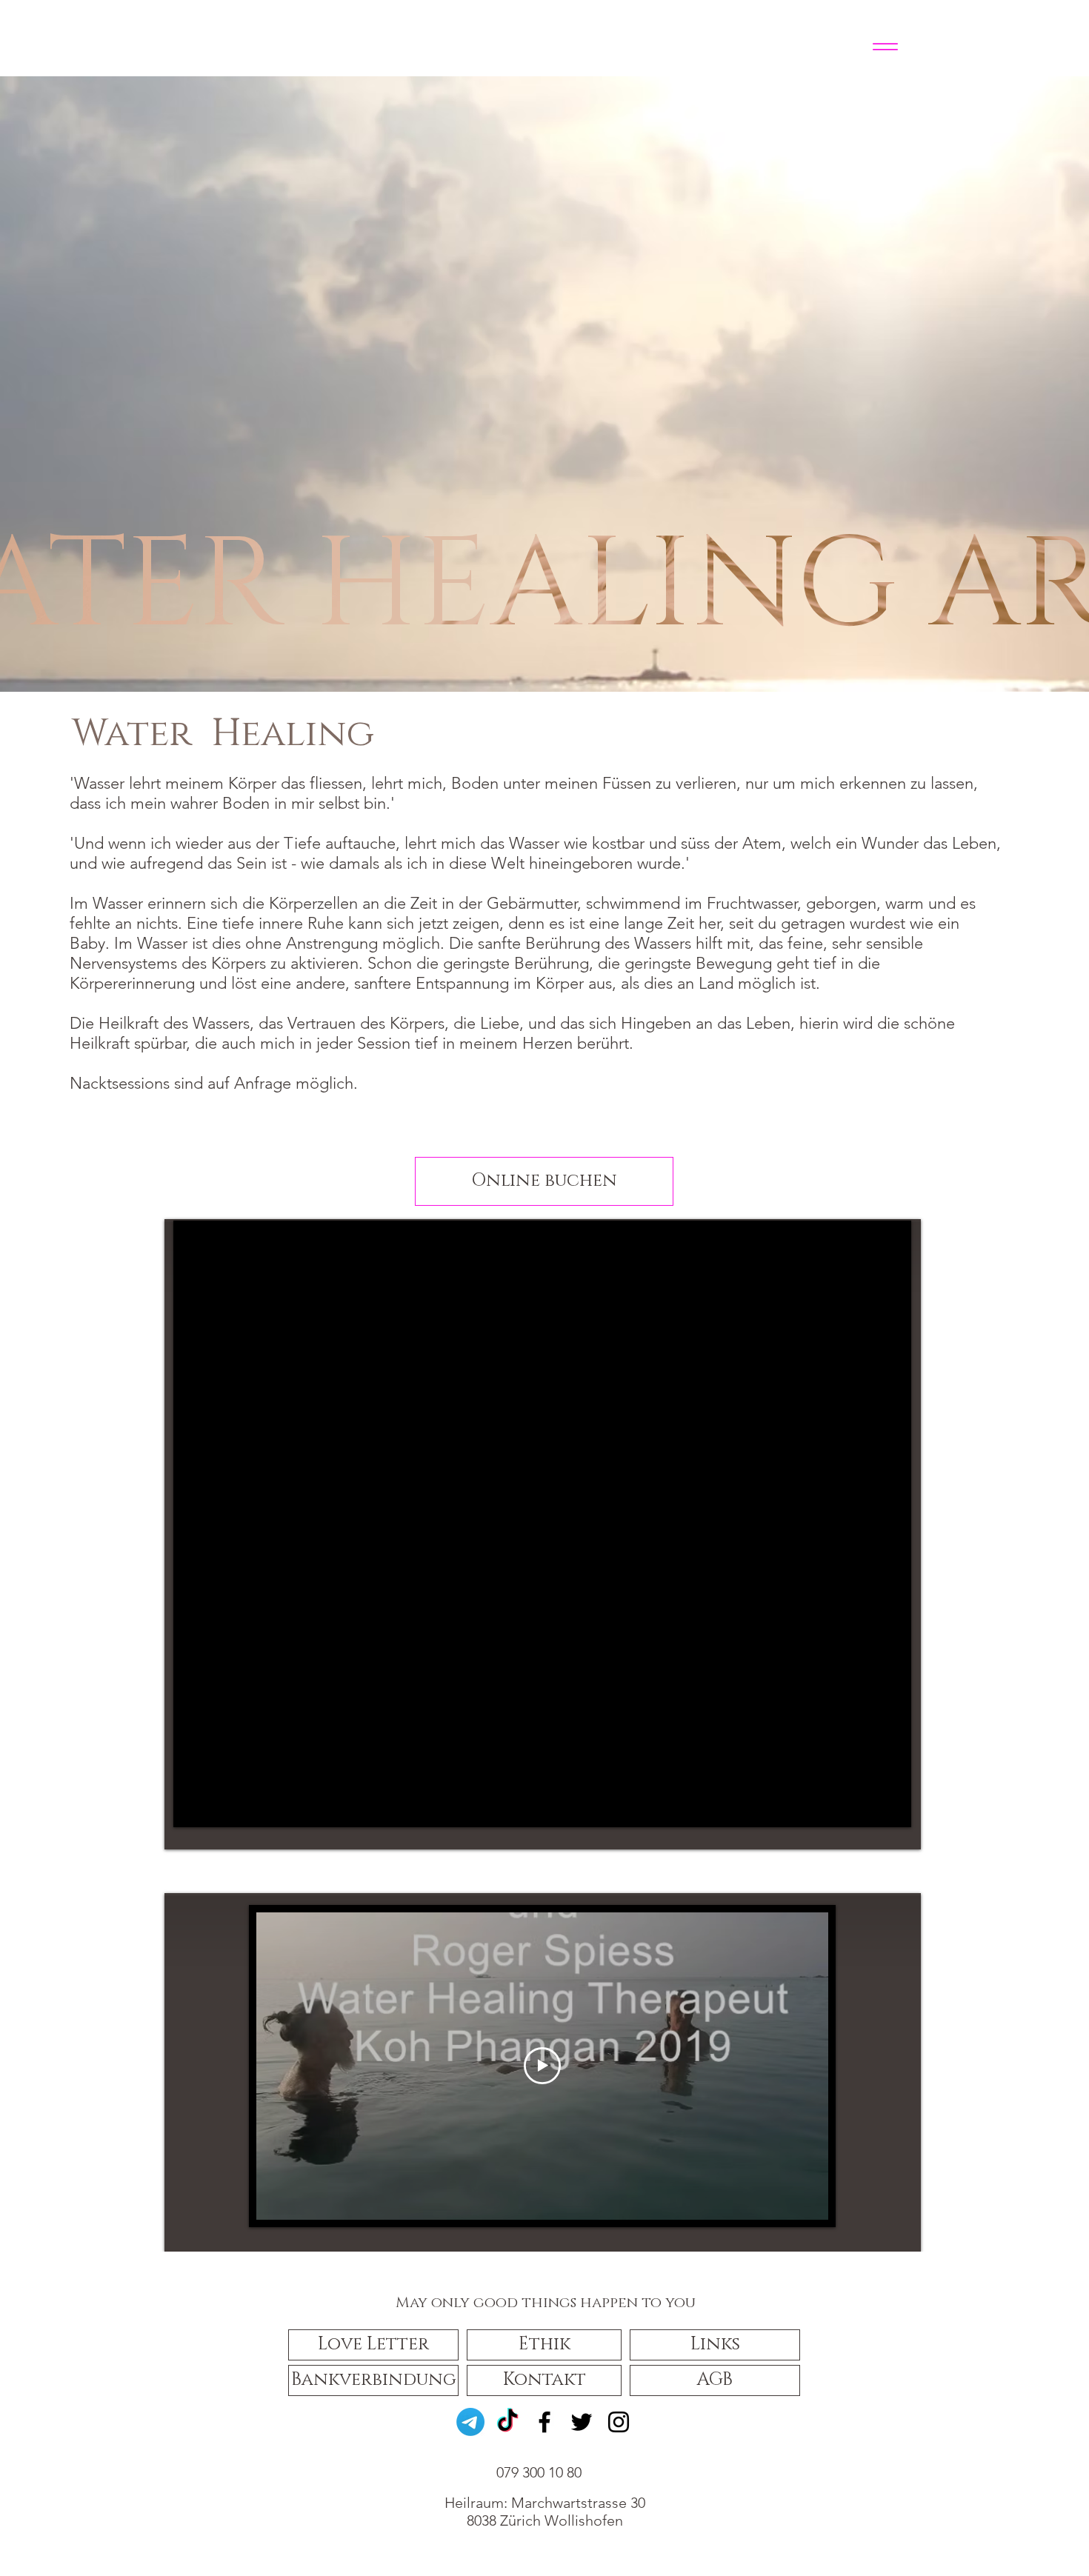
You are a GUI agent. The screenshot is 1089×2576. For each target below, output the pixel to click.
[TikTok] (507, 2422)
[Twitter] (582, 2422)
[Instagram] (619, 2422)
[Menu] (885, 46)
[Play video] (542, 2066)
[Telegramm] (470, 2422)
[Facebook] (544, 2422)
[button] (373, 2345)
